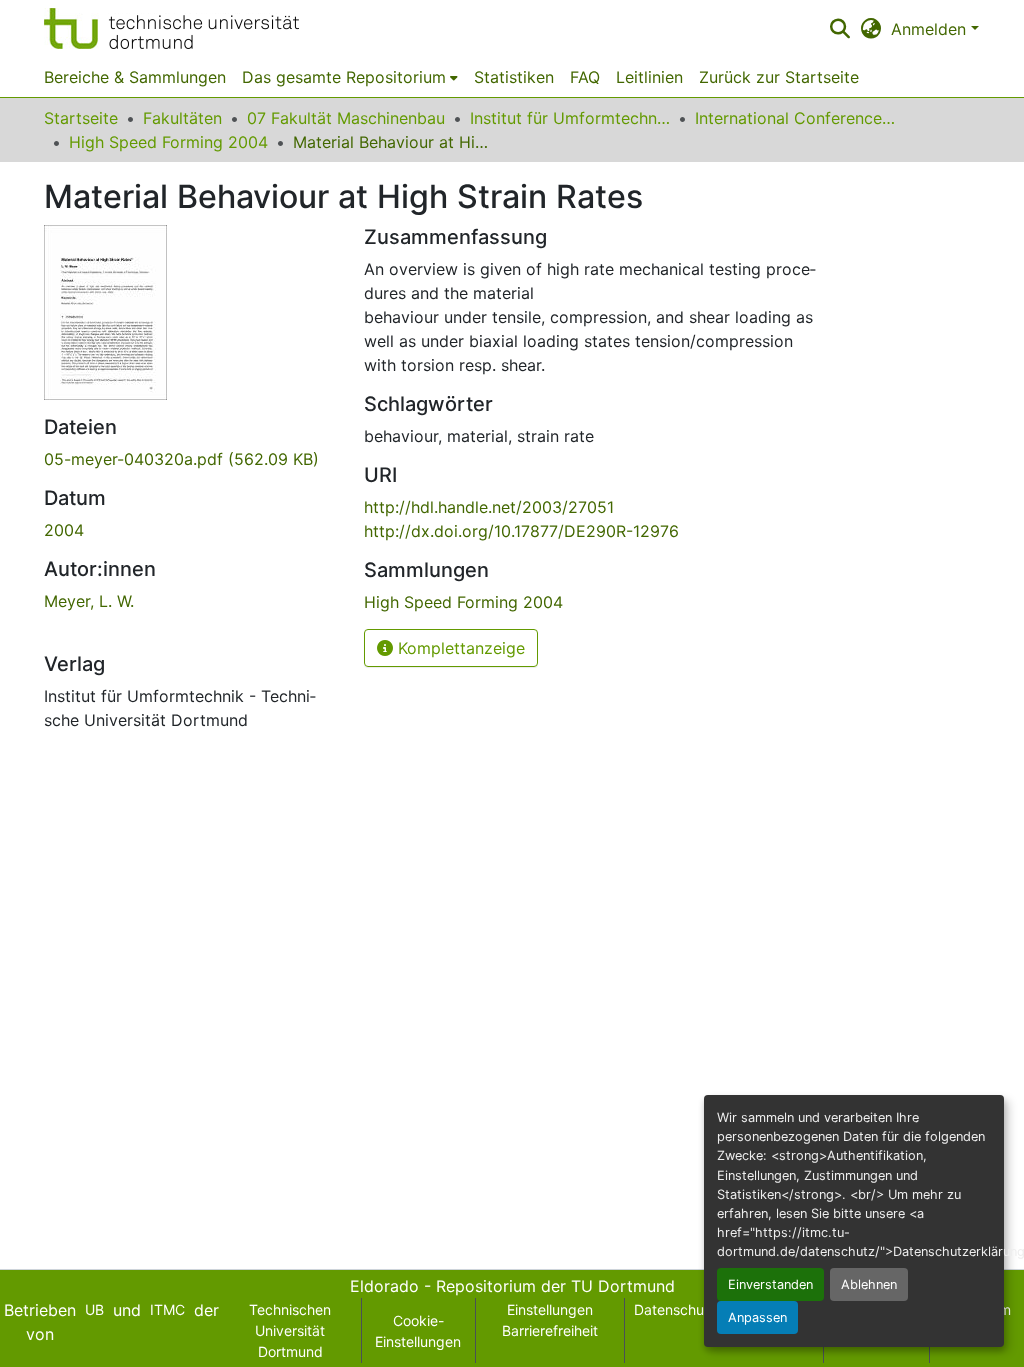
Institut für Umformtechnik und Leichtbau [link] (570, 118)
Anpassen (757, 1317)
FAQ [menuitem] (585, 77)
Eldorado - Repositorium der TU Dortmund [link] (512, 1286)
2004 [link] (64, 530)
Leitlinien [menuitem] (649, 77)
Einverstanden (770, 1284)
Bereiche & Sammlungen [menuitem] (135, 77)
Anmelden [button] (931, 29)
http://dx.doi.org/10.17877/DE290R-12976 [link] (521, 531)
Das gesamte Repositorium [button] (344, 77)
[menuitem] (350, 77)
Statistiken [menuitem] (514, 77)
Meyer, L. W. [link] (89, 601)
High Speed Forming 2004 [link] (168, 142)
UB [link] (94, 1309)
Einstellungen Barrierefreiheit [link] (550, 1320)
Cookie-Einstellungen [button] (418, 1331)
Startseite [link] (81, 118)
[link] (192, 459)
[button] (171, 28)
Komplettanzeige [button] (459, 648)
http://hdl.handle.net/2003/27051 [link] (489, 507)
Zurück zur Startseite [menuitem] (779, 77)
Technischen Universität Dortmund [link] (290, 1330)
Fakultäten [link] (182, 118)
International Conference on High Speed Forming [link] (795, 118)
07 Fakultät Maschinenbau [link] (346, 118)
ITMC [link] (167, 1309)
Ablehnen (869, 1284)
